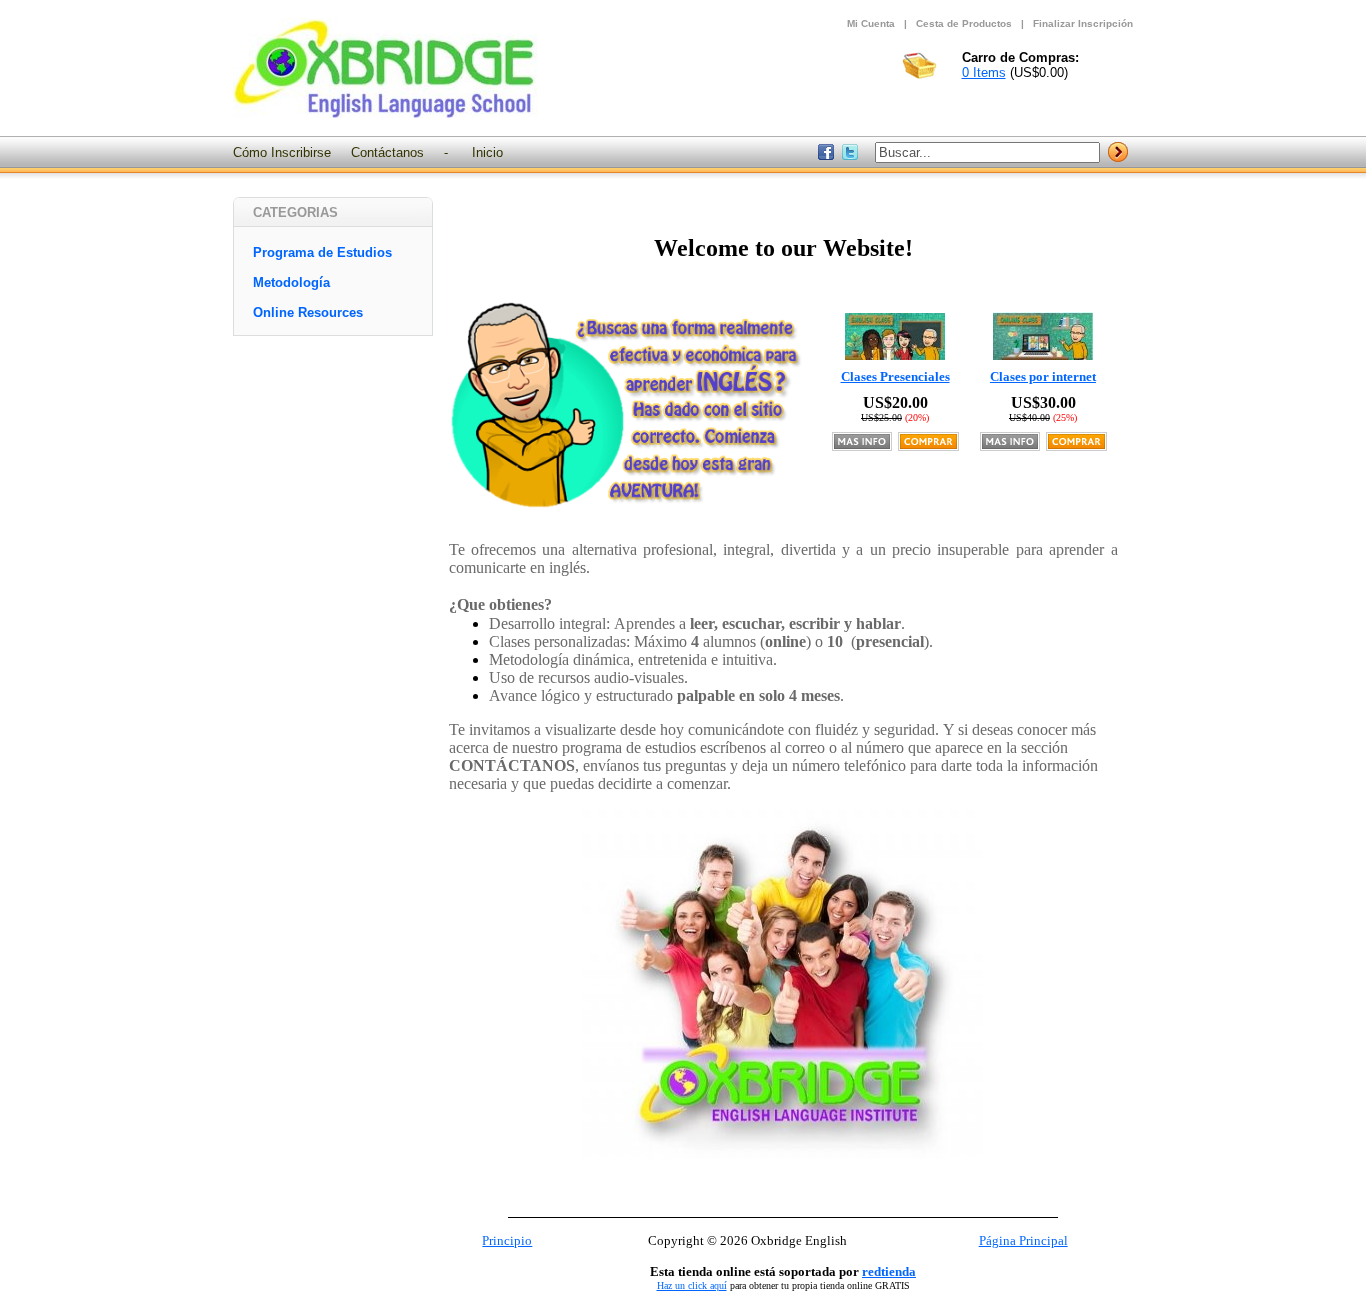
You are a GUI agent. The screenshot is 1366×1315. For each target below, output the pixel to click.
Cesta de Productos (964, 23)
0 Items (984, 72)
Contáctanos (387, 152)
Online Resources (308, 312)
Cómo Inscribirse (282, 152)
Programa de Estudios (322, 252)
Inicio (487, 152)
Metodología (291, 282)
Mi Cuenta (871, 23)
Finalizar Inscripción (1083, 23)
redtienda (889, 1271)
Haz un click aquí (692, 1285)
